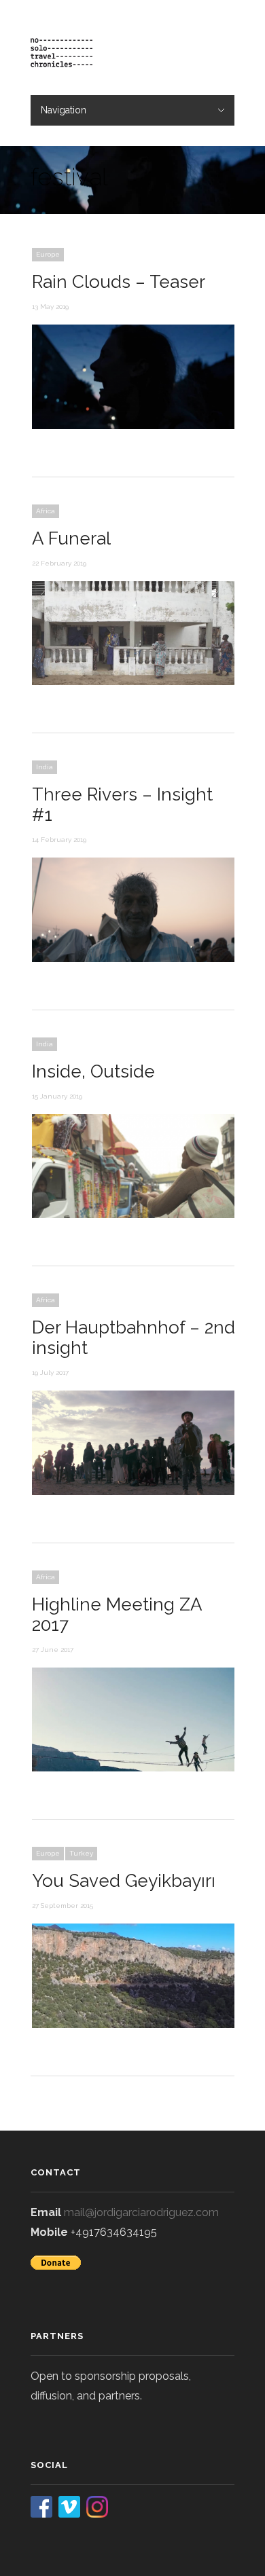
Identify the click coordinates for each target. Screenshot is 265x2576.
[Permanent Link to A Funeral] (134, 682)
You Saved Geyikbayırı (124, 1881)
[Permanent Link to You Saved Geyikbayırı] (134, 2025)
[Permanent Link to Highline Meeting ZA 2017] (134, 1768)
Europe (48, 254)
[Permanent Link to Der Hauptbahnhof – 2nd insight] (134, 1492)
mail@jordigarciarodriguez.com (141, 2212)
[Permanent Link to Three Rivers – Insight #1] (134, 959)
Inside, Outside (93, 1071)
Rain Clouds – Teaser (119, 282)
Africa (46, 511)
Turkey (81, 1853)
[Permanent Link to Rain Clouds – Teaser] (134, 426)
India (45, 767)
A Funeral (71, 538)
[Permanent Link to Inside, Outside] (134, 1215)
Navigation (64, 110)
